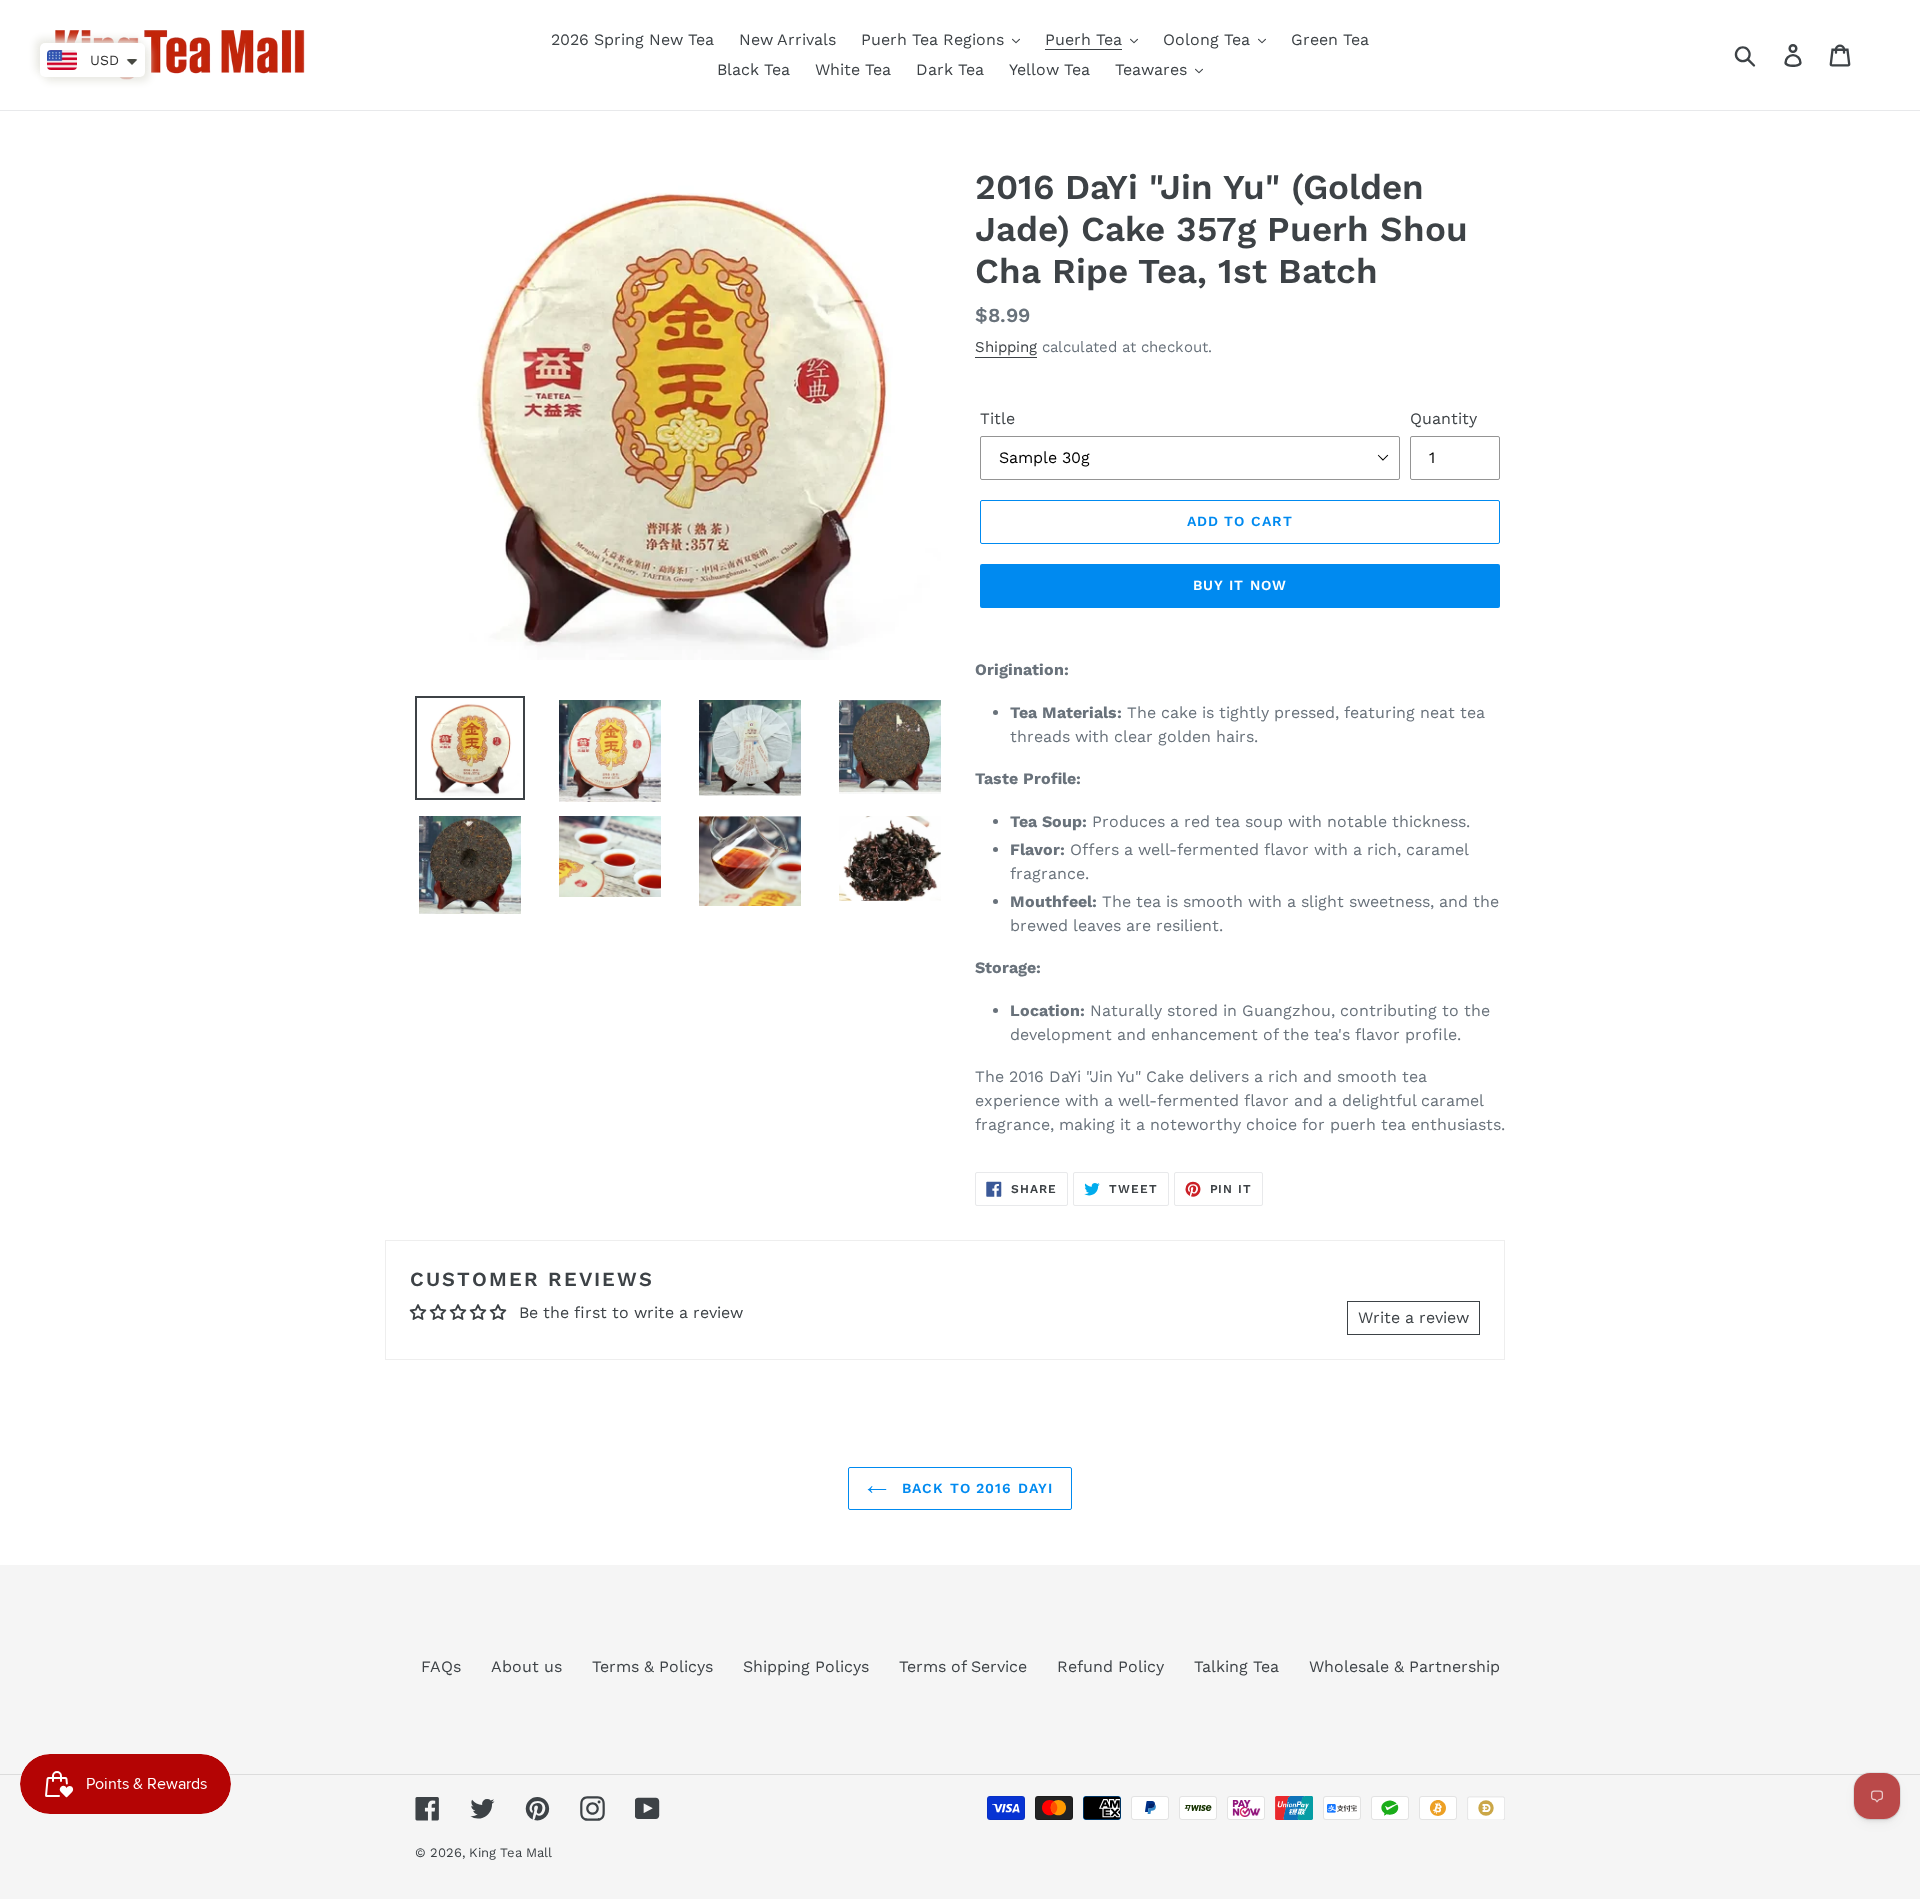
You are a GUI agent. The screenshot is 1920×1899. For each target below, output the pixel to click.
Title (997, 418)
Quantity (1443, 418)
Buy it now (1240, 585)
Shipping (1006, 347)
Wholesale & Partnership (1404, 1666)
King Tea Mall (510, 1852)
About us (526, 1666)
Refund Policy (1110, 1666)
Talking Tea (1236, 1666)
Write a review (1413, 1317)
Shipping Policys (806, 1666)
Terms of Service (963, 1666)
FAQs (441, 1666)
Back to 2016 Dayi (975, 1488)
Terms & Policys (652, 1666)
